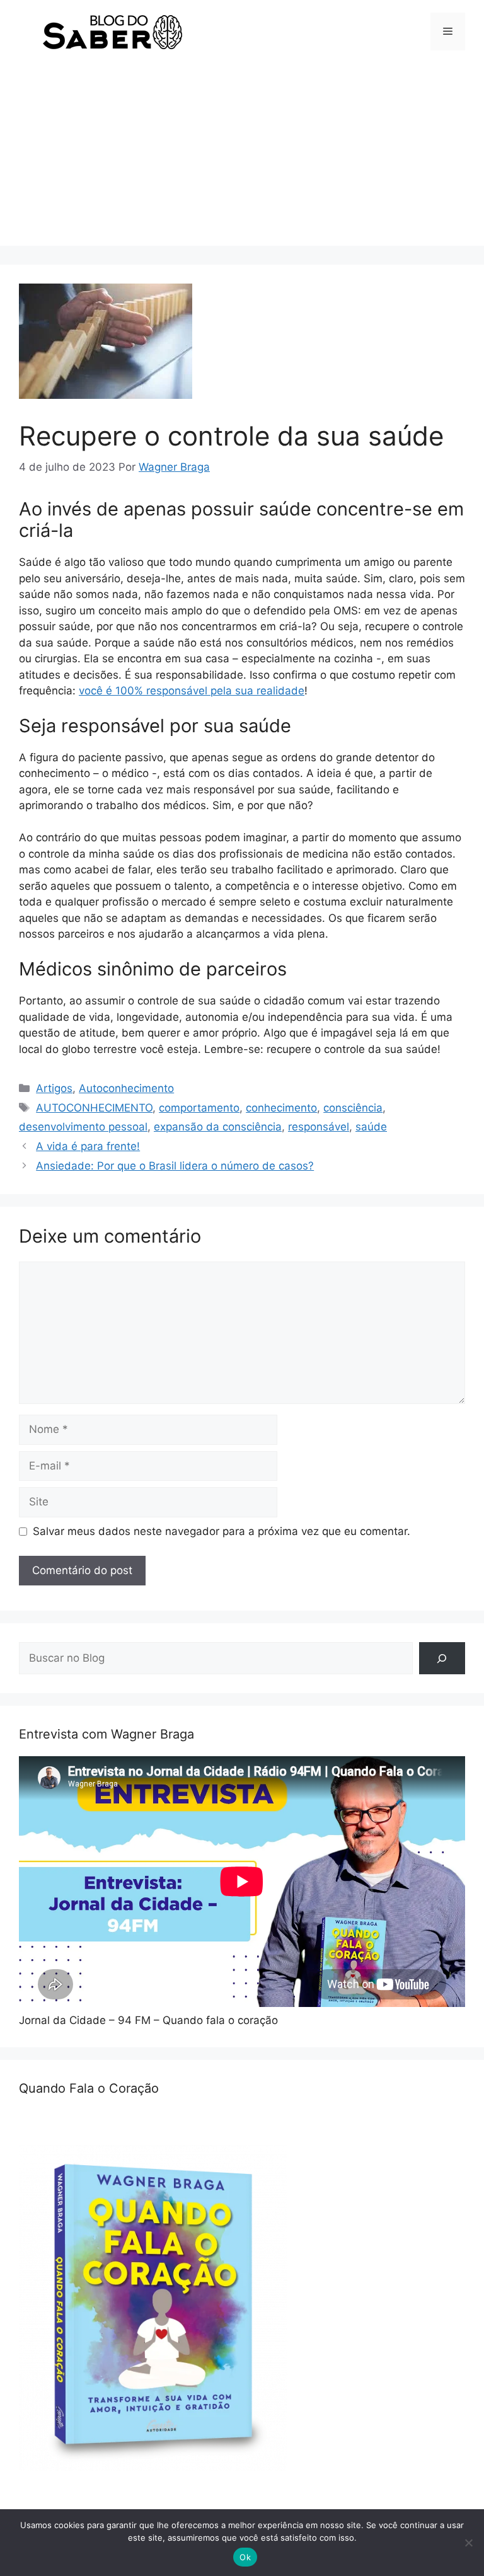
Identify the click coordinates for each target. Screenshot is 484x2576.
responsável (319, 1127)
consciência (353, 1108)
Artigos (54, 1088)
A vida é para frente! (88, 1146)
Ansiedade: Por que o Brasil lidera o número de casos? (175, 1166)
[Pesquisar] (442, 1658)
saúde (371, 1127)
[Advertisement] (242, 158)
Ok (245, 2557)
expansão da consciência (218, 1127)
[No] (468, 2543)
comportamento (199, 1108)
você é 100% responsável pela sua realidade (192, 691)
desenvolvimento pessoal (83, 1127)
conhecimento (281, 1108)
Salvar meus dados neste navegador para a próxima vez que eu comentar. (222, 1531)
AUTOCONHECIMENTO (94, 1108)
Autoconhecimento (126, 1088)
